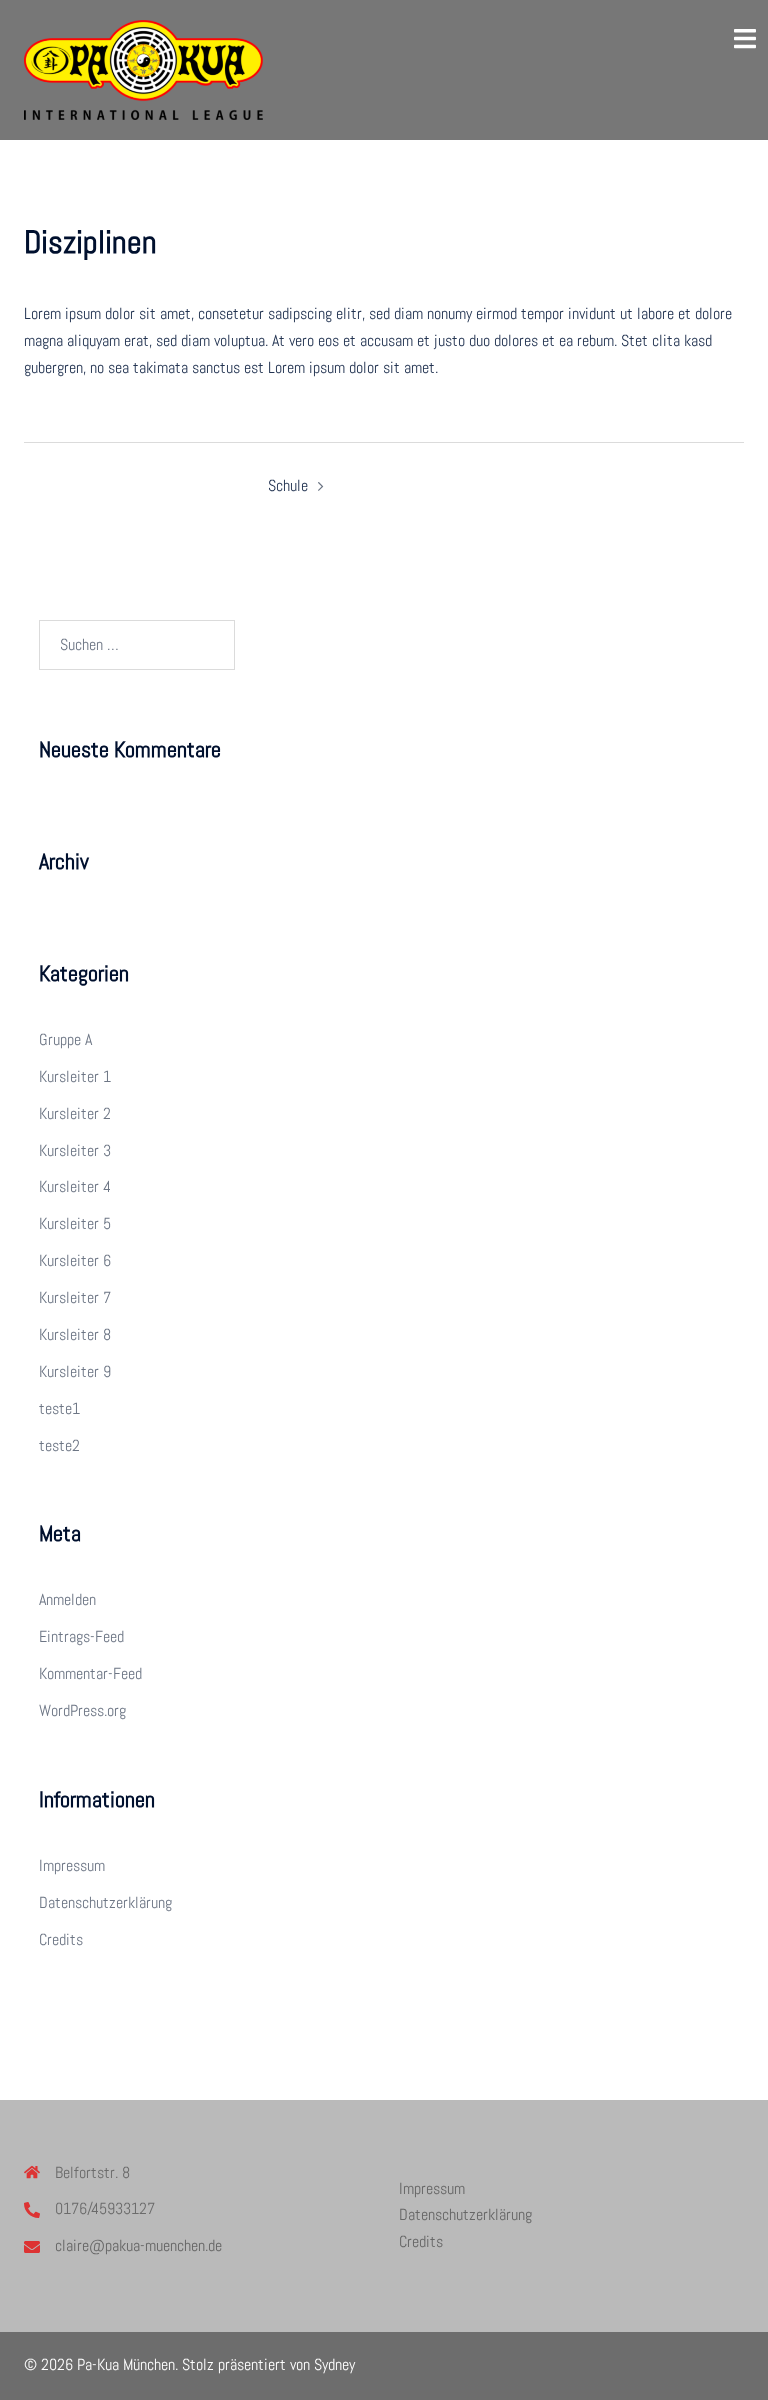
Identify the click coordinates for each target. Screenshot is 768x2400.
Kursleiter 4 (75, 1186)
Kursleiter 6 (75, 1260)
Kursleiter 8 (75, 1334)
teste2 (59, 1445)
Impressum (72, 1865)
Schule (288, 485)
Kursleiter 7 (75, 1297)
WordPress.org (82, 1710)
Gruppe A (65, 1039)
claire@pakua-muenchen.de (138, 2245)
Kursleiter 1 (75, 1076)
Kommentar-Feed (90, 1673)
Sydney (334, 2364)
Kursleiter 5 (75, 1223)
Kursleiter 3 (75, 1150)
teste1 (59, 1408)
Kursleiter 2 (75, 1113)
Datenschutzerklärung (105, 1902)
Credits (61, 1939)
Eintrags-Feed (81, 1636)
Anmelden (67, 1599)
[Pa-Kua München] (143, 68)
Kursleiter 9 (75, 1371)
